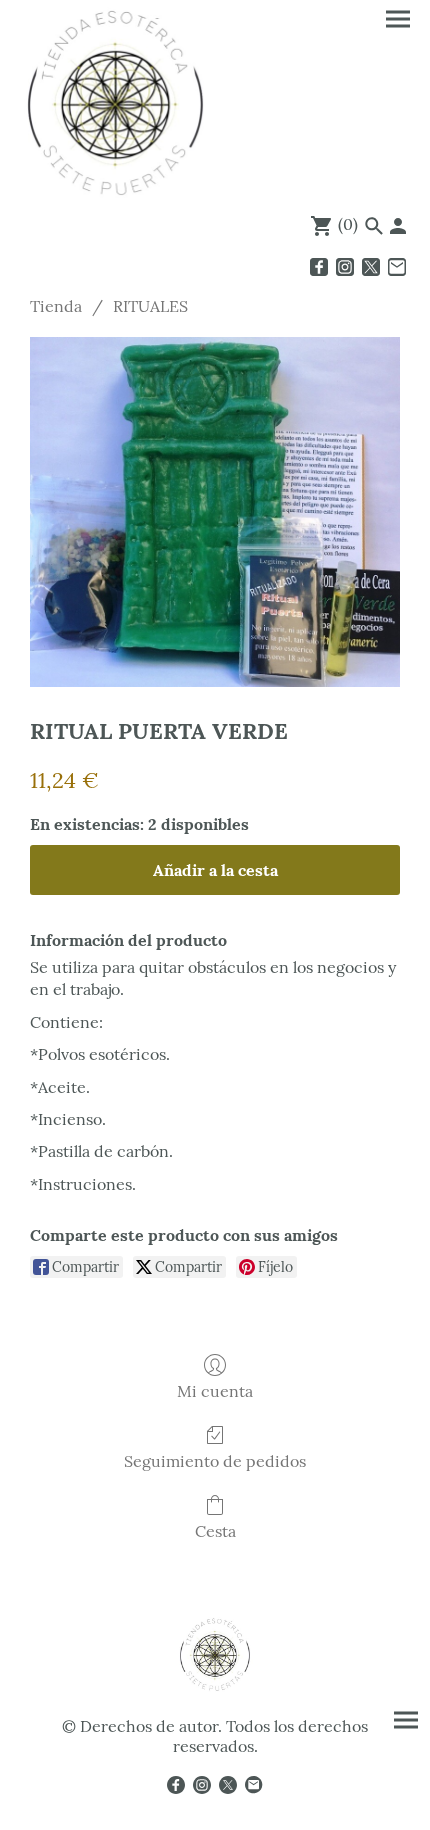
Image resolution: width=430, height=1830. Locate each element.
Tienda (56, 306)
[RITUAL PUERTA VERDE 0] (215, 512)
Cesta (215, 1531)
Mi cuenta (215, 1391)
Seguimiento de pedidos (215, 1461)
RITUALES (150, 306)
